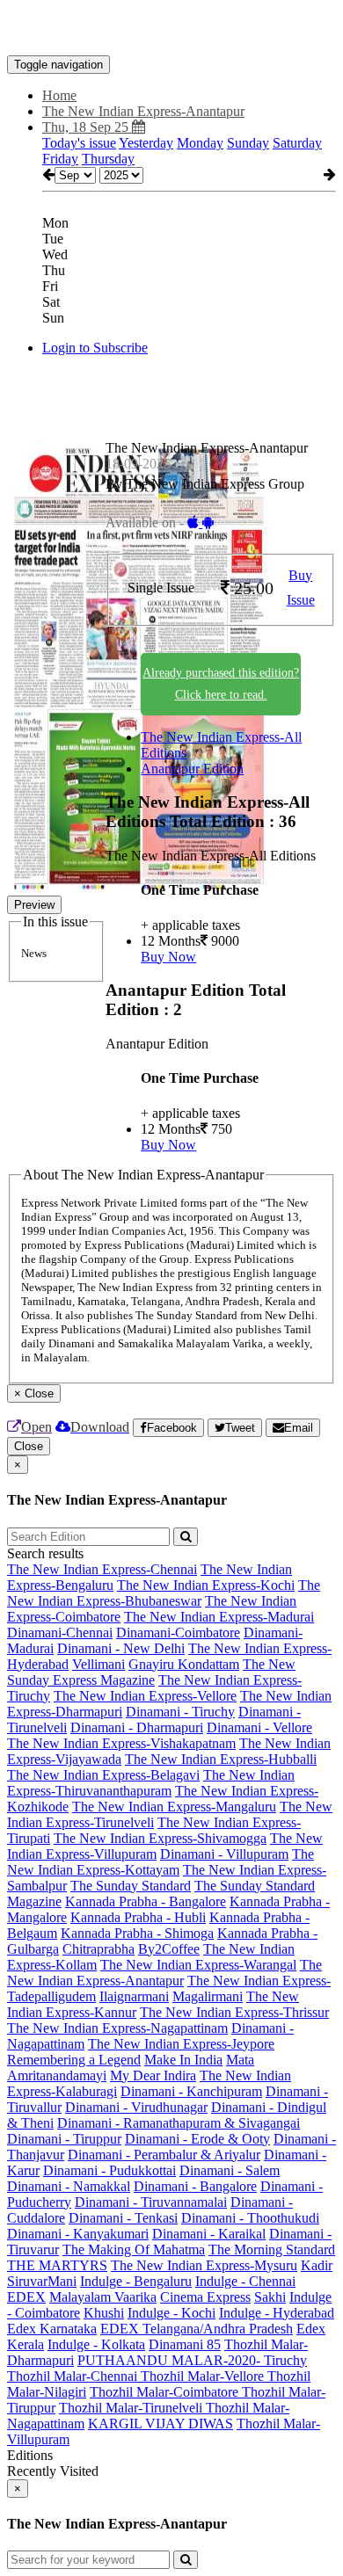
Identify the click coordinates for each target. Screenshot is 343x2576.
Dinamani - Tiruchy (180, 1712)
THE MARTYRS (57, 2265)
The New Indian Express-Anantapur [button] (143, 111)
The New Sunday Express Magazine (151, 1672)
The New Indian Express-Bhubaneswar (164, 1593)
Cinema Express (205, 2297)
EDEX (26, 2297)
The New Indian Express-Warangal (198, 1965)
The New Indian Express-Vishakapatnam (121, 1743)
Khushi (104, 2313)
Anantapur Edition (192, 769)
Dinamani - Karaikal (209, 2234)
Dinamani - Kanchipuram (191, 2091)
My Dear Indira (153, 2075)
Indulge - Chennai (245, 2281)
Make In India (183, 2060)
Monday (200, 143)
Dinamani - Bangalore (195, 2186)
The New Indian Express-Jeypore (181, 2044)
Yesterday (146, 143)
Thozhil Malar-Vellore (204, 2376)
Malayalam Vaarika (103, 2297)
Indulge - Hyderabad (277, 2313)
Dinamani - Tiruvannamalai (151, 2202)
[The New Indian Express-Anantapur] (171, 29)
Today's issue (79, 143)
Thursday (108, 159)
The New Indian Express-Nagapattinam (117, 2028)
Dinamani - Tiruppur (64, 2139)
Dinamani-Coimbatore (178, 1633)
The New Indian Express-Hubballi (221, 1759)
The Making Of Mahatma (134, 2249)
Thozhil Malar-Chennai (74, 2376)
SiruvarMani (42, 2281)
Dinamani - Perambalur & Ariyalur (164, 2155)
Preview (34, 905)
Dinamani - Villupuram (224, 1854)
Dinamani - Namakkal (69, 2186)
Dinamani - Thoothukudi (250, 2218)
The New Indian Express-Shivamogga (160, 1838)
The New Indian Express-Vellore (145, 1696)
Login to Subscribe (95, 348)
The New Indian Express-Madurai (219, 1617)
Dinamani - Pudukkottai (109, 2170)
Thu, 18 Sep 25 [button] (87, 127)
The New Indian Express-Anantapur (164, 1973)
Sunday (248, 143)
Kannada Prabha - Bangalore (146, 1901)
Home (59, 95)
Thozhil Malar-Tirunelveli (132, 2408)
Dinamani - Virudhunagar (136, 2107)
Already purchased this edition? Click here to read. (221, 684)
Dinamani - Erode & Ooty (197, 2139)
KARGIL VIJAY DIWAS (161, 2424)
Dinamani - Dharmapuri (137, 1727)
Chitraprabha (99, 1949)
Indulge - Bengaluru (136, 2281)
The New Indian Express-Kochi (206, 1585)
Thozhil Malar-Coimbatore (166, 2392)
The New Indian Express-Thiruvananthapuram (151, 1783)
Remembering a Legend (74, 2060)
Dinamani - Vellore (259, 1727)
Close (29, 1446)
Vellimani (99, 1664)
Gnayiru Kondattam (184, 1664)
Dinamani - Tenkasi (123, 2218)
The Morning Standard (272, 2249)
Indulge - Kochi (171, 2313)
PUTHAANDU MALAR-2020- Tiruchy (192, 2360)
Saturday (297, 143)
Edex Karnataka (52, 2329)
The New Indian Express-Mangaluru (174, 1807)
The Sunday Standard (131, 1886)
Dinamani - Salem (230, 2170)
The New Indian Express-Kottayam (161, 1862)
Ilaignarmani (134, 1996)
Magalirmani (208, 1996)
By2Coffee (169, 1949)
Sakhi (270, 2297)
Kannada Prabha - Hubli (138, 1917)
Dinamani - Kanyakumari (78, 2234)
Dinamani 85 (185, 2344)
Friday (60, 159)
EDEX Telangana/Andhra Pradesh (197, 2329)
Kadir (317, 2265)
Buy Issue (301, 588)
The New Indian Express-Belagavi (103, 1775)
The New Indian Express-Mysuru (204, 2265)
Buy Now (168, 957)
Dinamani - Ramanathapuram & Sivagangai (179, 2123)
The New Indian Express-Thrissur (234, 2012)
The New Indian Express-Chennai (102, 1569)
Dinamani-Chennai (60, 1633)
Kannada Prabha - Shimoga (137, 1933)
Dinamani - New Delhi (121, 1648)
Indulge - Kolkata (96, 2344)
